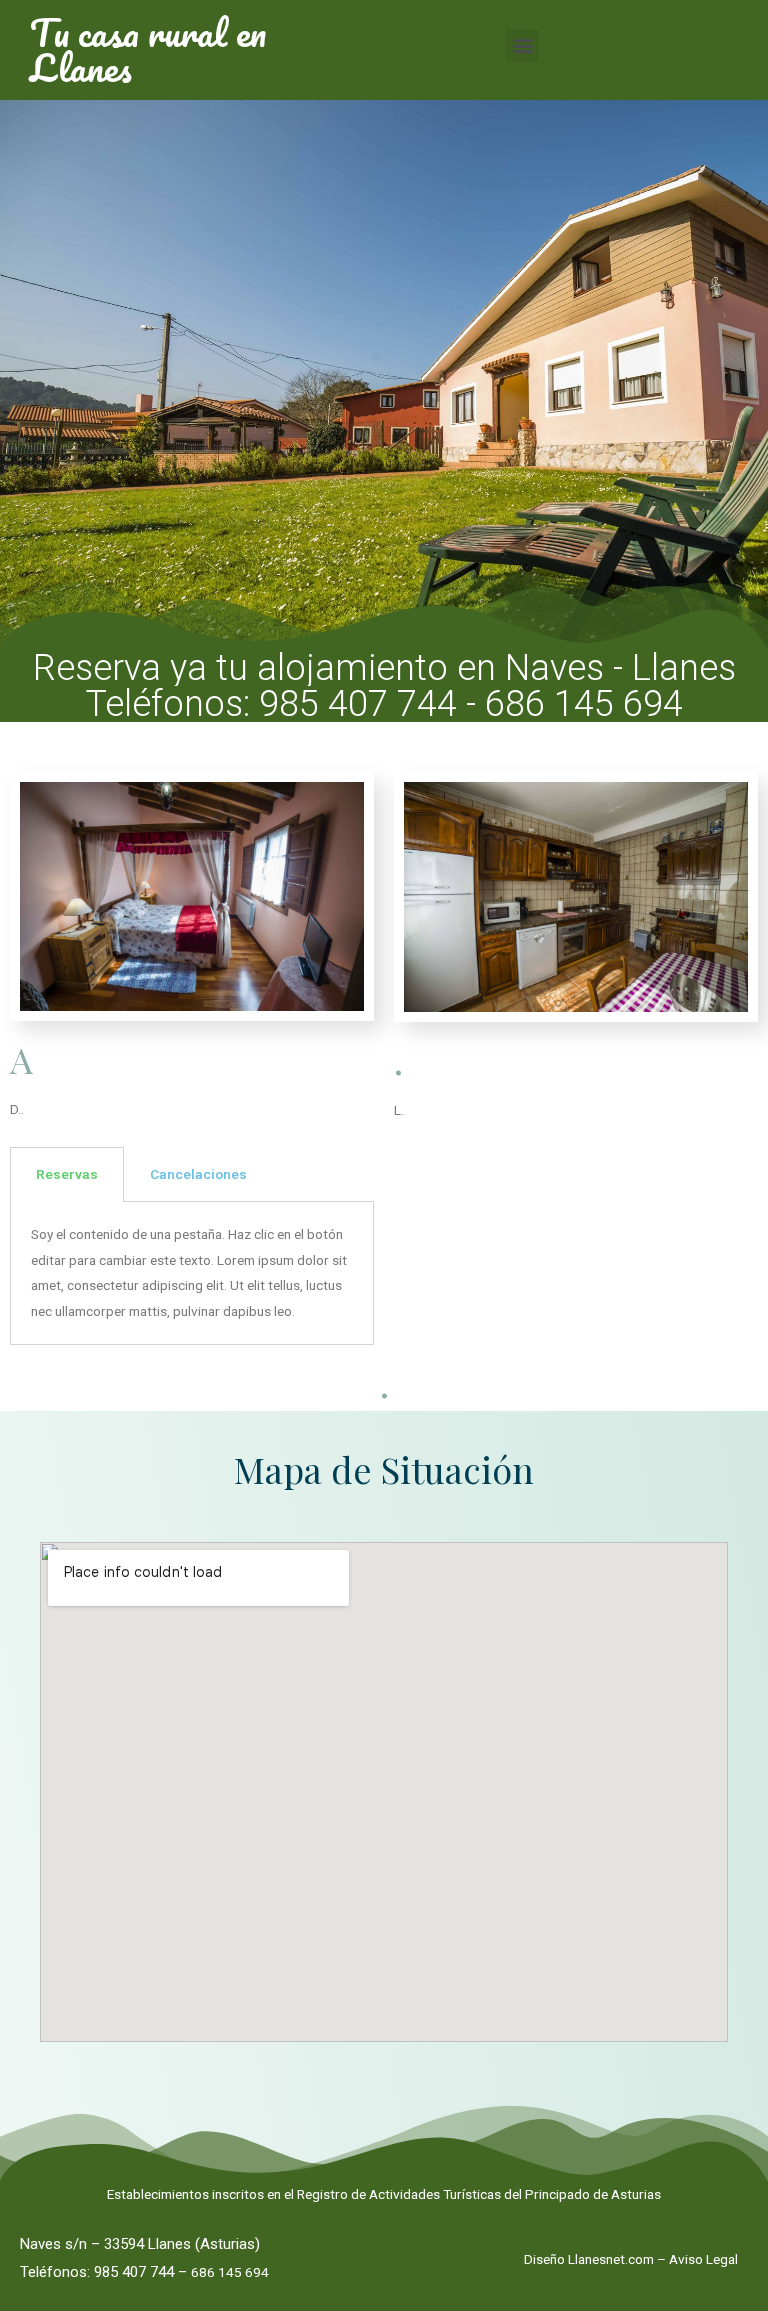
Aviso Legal (703, 2259)
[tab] (67, 1175)
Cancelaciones (198, 1174)
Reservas (67, 1174)
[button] (522, 45)
